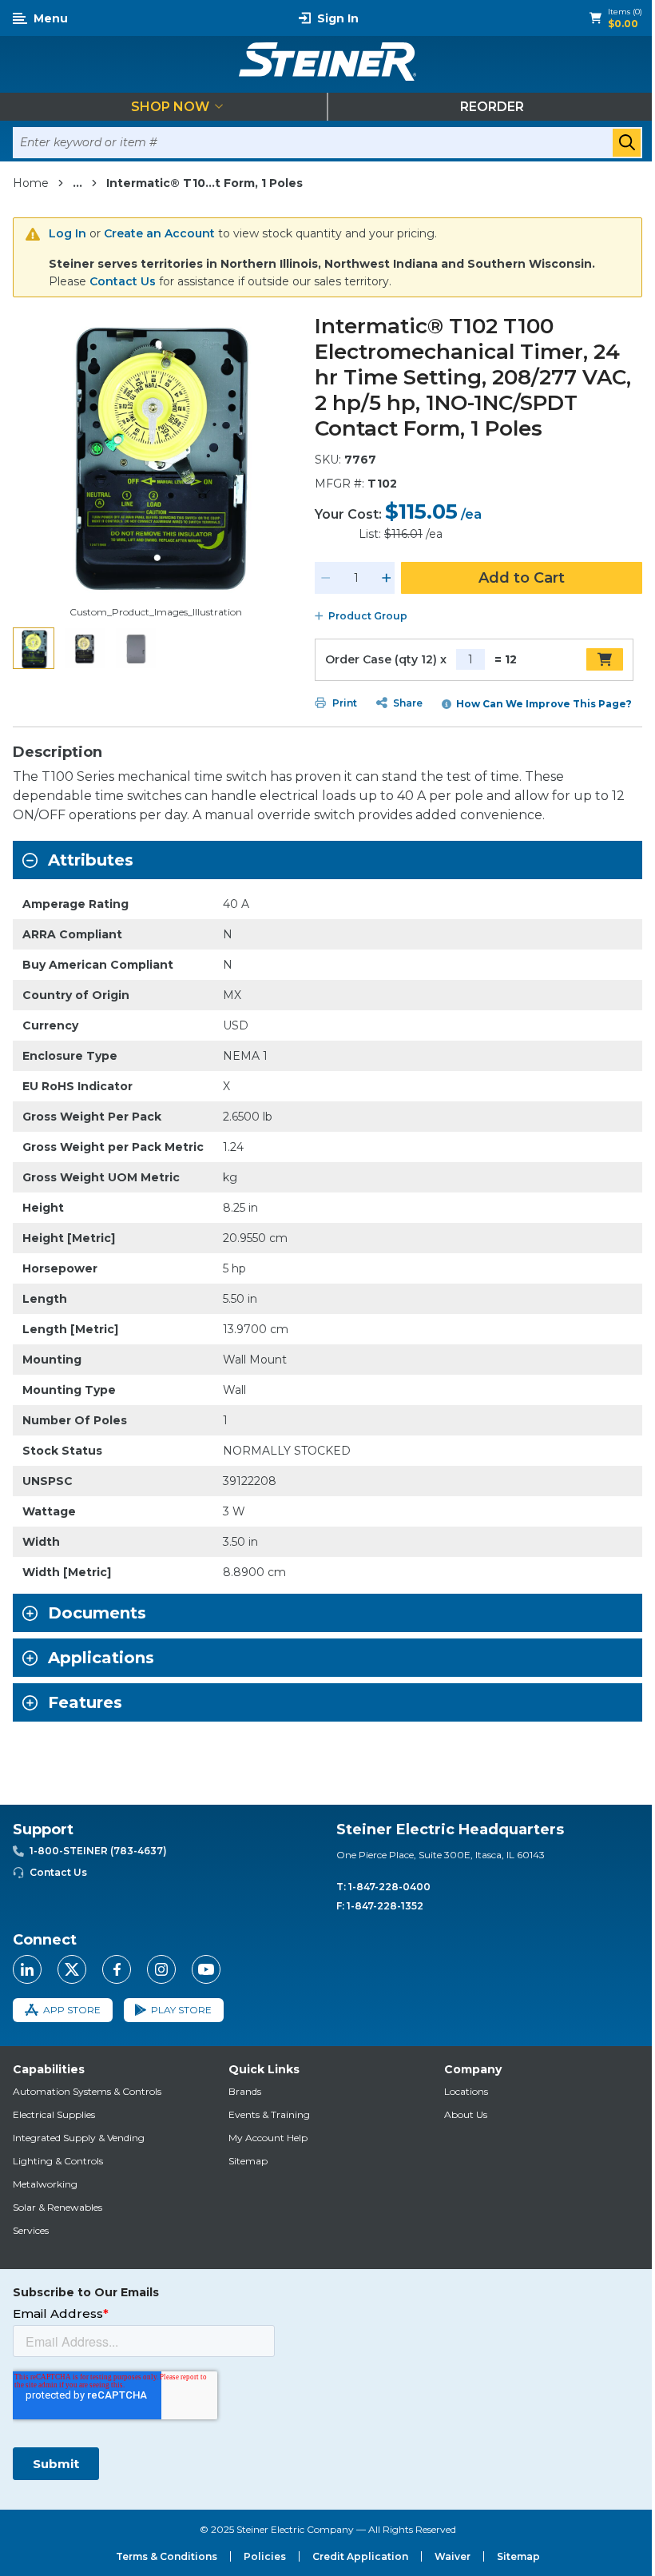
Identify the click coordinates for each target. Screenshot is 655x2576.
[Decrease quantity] (326, 578)
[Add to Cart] (605, 659)
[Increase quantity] (387, 578)
